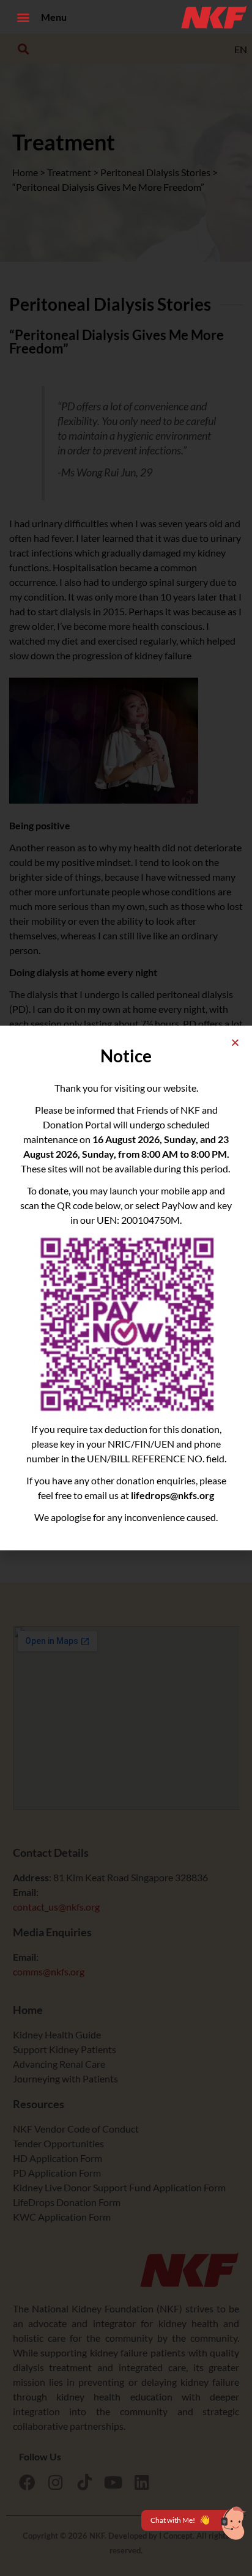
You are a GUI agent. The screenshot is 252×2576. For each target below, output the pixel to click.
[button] (23, 17)
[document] (126, 1288)
